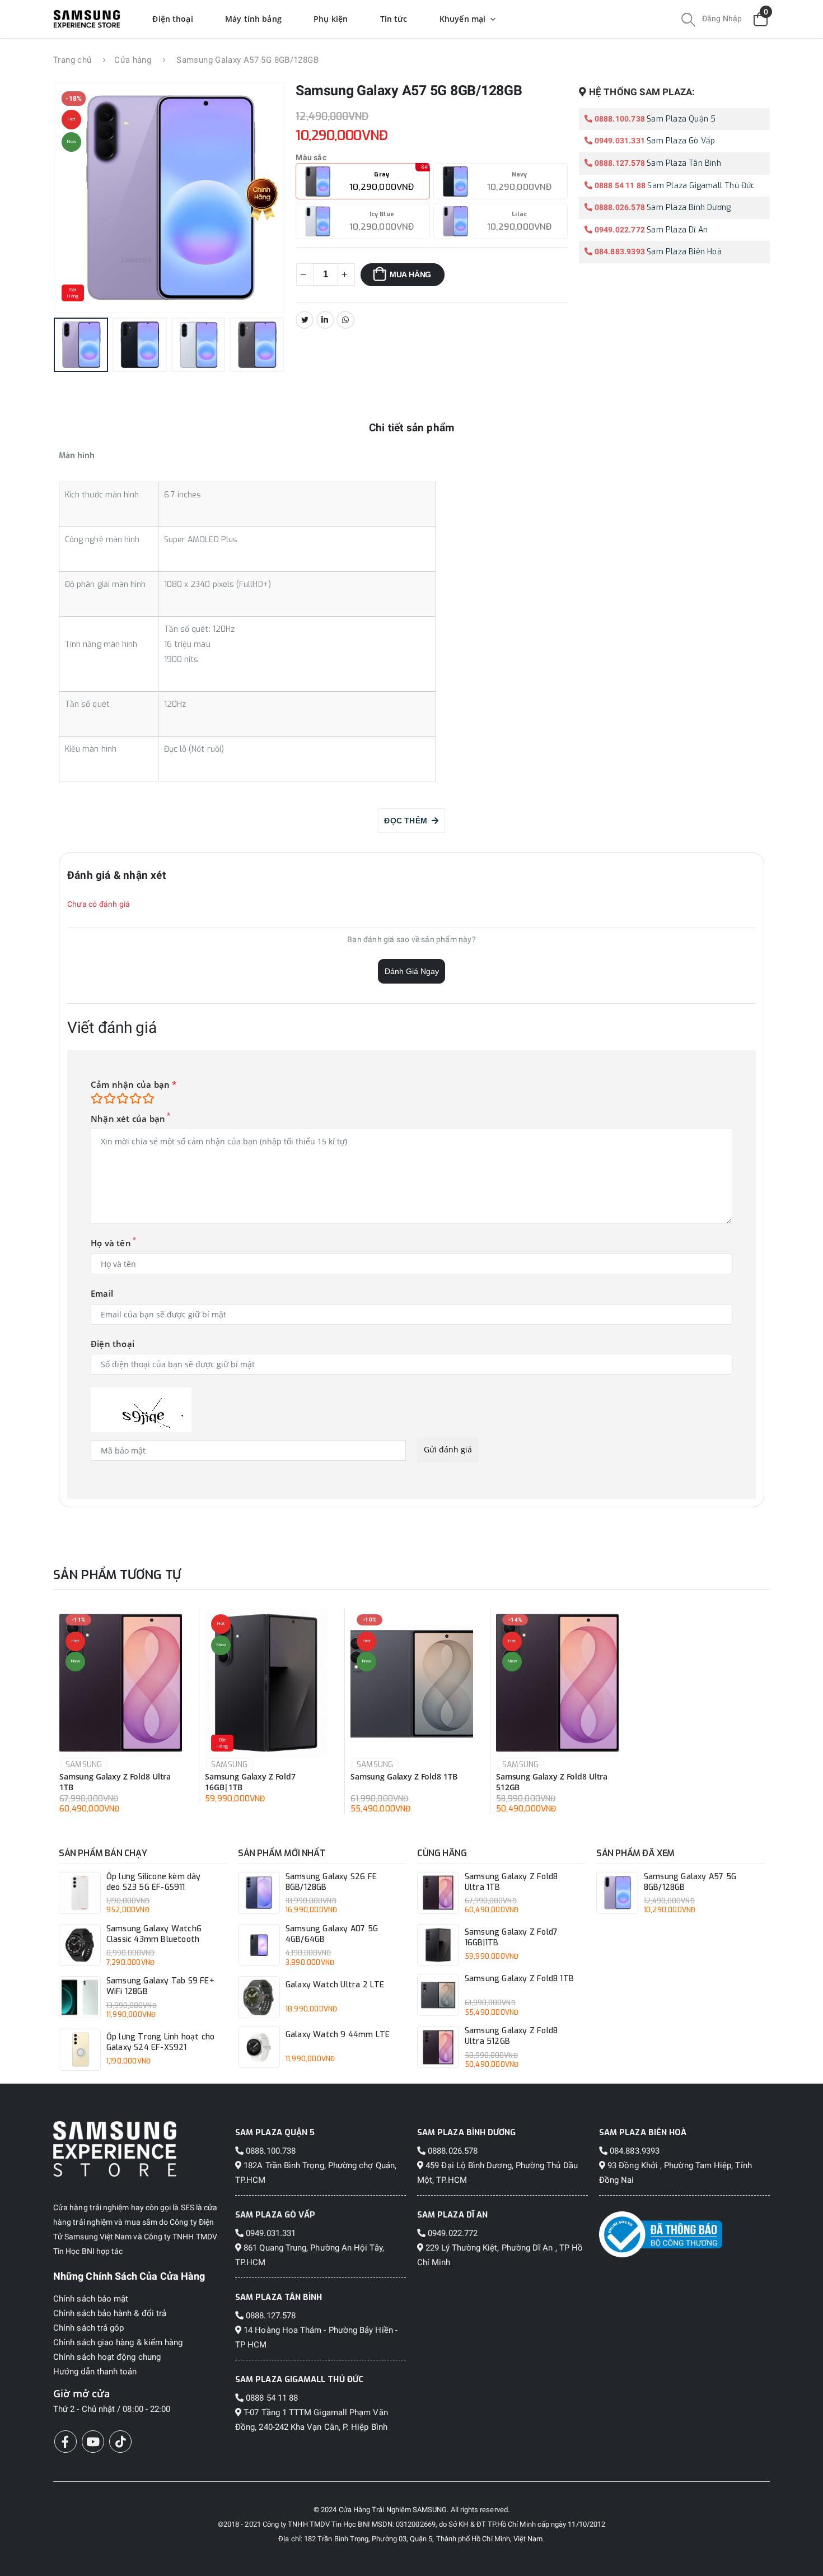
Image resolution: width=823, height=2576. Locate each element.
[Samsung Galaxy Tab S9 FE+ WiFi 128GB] (80, 1997)
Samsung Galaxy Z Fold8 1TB (404, 1777)
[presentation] (78, 198)
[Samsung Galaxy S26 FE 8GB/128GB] (259, 1893)
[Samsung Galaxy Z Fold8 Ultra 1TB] (121, 1683)
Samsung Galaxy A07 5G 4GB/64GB (332, 1934)
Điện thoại (113, 1344)
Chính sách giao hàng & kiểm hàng (118, 2342)
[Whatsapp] (345, 320)
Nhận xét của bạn (128, 1119)
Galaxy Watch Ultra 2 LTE (335, 1985)
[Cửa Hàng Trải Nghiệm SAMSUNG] (139, 2149)
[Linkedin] (325, 320)
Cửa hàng (133, 60)
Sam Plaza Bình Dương (689, 208)
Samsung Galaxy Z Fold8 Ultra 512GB (552, 1782)
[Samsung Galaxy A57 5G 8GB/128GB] (617, 1893)
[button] (688, 21)
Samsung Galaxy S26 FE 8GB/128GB (331, 1882)
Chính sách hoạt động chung (107, 2357)
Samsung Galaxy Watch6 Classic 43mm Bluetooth (154, 1934)
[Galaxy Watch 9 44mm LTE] (259, 2047)
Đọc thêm (408, 821)
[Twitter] (305, 320)
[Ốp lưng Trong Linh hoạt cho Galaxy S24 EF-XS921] (80, 2050)
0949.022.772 (619, 230)
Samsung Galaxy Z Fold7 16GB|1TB (250, 1782)
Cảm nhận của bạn (134, 1085)
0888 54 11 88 (619, 185)
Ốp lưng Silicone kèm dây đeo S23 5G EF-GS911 (154, 1882)
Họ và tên (111, 1243)
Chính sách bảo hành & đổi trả (110, 2313)
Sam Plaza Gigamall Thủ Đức (701, 186)
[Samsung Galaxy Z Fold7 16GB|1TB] (266, 1683)
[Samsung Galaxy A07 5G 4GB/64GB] (259, 1945)
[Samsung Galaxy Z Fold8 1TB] (412, 1683)
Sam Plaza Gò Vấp (681, 141)
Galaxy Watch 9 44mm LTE (338, 2035)
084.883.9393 (619, 251)
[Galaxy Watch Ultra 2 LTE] (259, 1997)
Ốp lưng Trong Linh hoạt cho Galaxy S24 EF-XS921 (160, 2042)
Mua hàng (410, 274)
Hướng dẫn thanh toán (95, 2372)
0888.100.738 (619, 119)
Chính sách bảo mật (91, 2299)
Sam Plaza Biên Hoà (684, 252)
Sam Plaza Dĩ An (677, 230)
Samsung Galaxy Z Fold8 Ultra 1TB (115, 1782)
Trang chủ (72, 60)
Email (102, 1294)
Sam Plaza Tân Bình (684, 163)
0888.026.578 (619, 207)
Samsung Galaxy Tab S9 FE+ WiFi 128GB (160, 1986)
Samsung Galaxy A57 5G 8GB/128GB (690, 1882)
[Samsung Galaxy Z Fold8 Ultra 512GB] (557, 1683)
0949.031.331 (619, 141)
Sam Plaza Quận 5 (681, 119)
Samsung (84, 1765)
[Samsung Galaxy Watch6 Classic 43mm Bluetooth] (80, 1945)
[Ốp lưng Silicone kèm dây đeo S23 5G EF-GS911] (80, 1893)
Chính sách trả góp (88, 2328)
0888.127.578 (619, 163)
